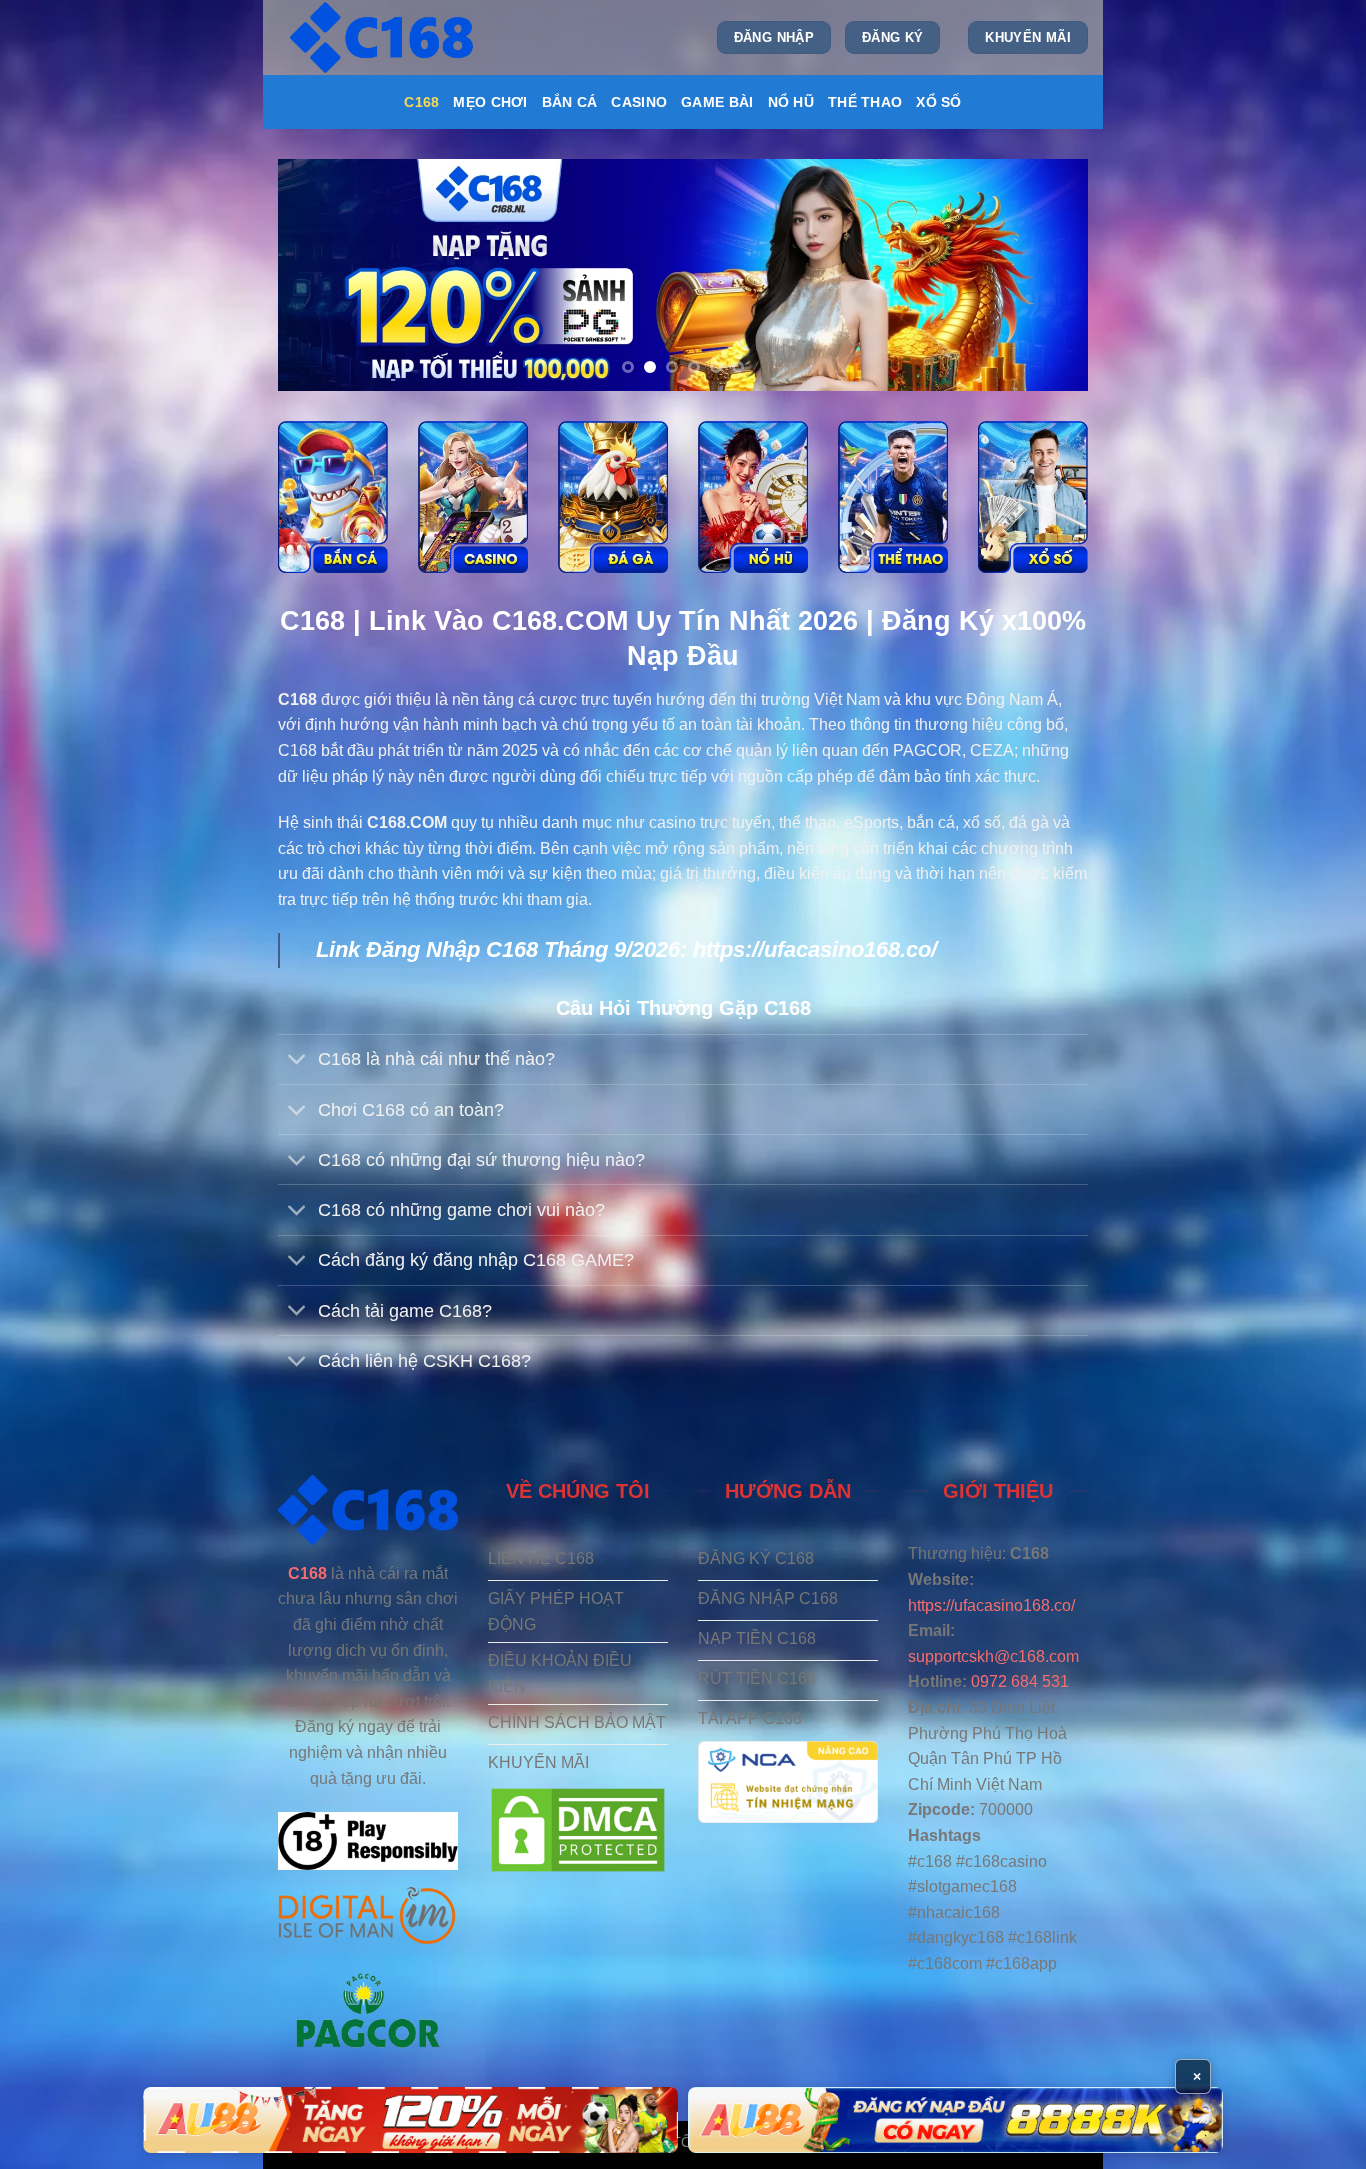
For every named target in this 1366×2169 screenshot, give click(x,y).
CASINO (639, 102)
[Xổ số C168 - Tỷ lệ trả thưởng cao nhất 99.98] (1033, 497)
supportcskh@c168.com (993, 1656)
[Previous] (319, 275)
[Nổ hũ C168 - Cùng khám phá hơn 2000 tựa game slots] (753, 497)
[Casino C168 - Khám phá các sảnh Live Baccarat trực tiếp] (473, 497)
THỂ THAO (865, 102)
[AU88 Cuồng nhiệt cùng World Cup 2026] (410, 2120)
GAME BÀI (717, 102)
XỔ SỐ (938, 102)
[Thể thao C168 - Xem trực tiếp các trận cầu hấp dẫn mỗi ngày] (893, 497)
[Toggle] (297, 1061)
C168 (421, 102)
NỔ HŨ (791, 102)
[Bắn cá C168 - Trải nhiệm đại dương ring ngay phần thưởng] (333, 497)
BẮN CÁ (570, 102)
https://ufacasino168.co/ (815, 949)
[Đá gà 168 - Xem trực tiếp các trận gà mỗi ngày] (613, 497)
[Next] (1047, 275)
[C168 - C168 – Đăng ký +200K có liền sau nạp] (384, 37)
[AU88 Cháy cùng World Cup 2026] (955, 2120)
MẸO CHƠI (490, 102)
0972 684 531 (1020, 1681)
